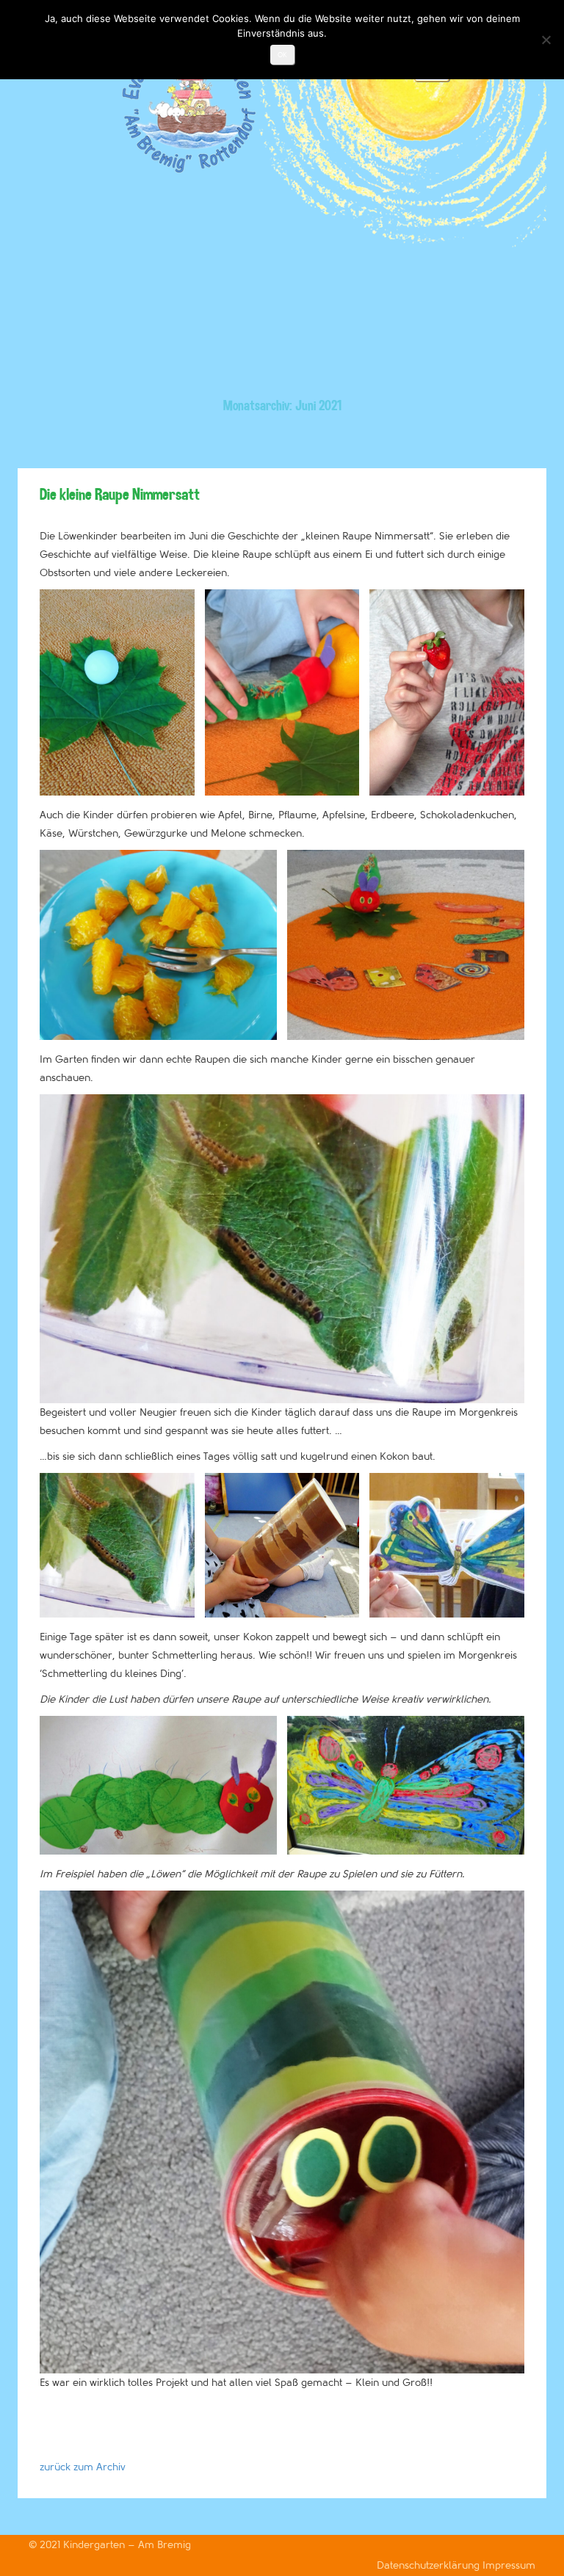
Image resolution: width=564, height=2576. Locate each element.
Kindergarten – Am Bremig (127, 2545)
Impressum (509, 2565)
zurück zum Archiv (83, 2467)
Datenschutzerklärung (430, 2565)
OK (282, 55)
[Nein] (546, 40)
